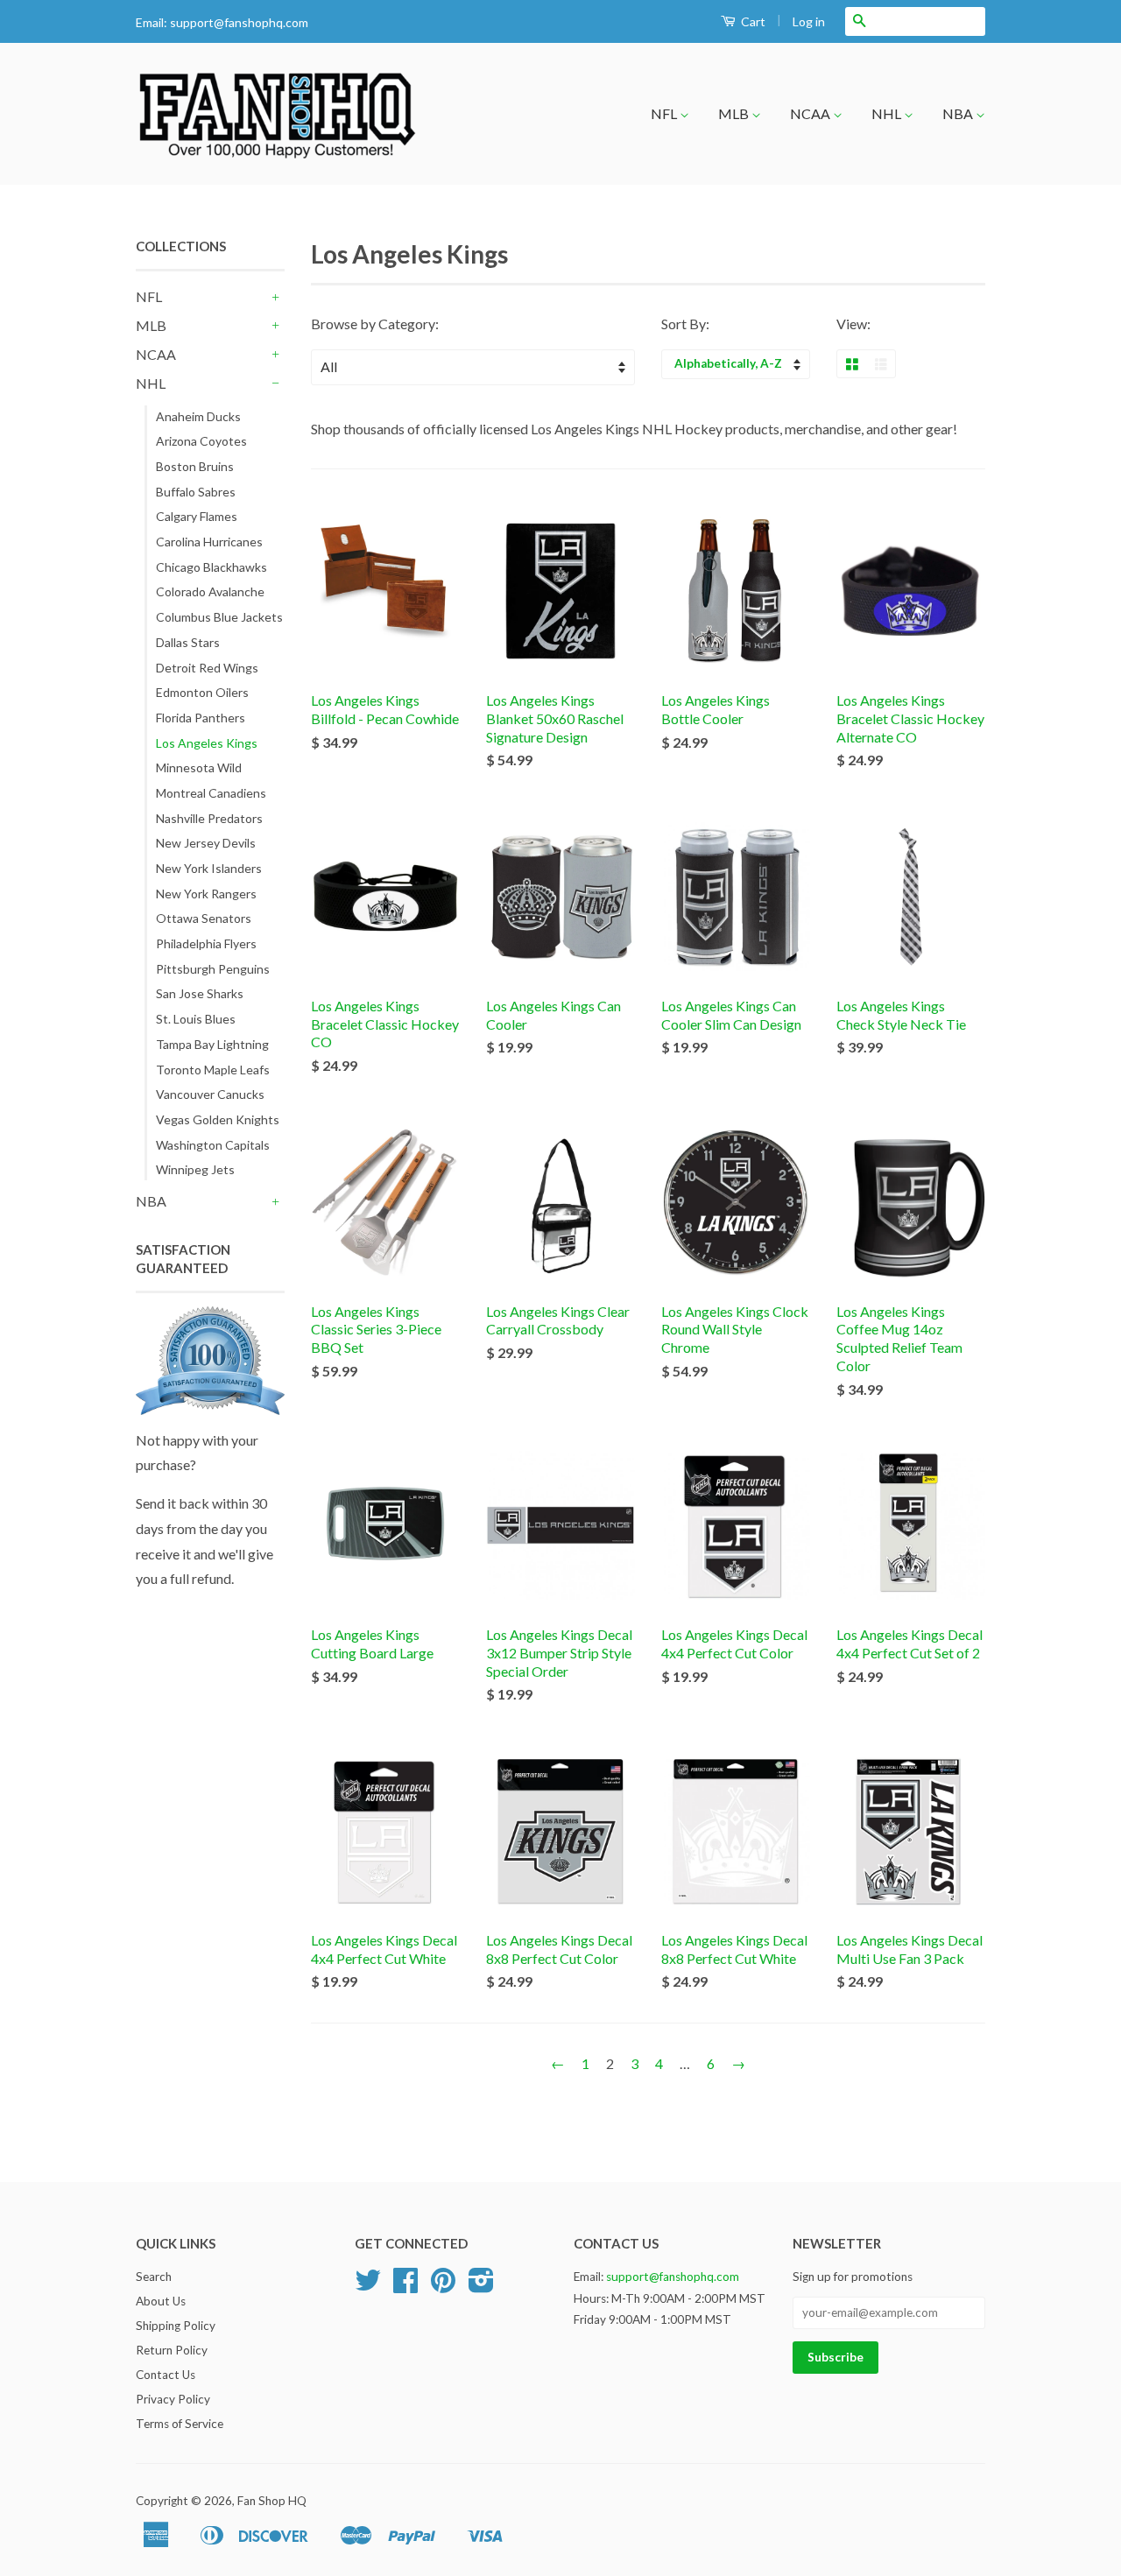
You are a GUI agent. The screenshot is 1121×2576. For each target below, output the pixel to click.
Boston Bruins (195, 466)
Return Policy (172, 2350)
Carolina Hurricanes (209, 542)
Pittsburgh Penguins (213, 969)
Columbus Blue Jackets (219, 617)
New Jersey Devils (206, 843)
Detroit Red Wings (207, 668)
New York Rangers (206, 894)
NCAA (811, 113)
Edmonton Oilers (202, 692)
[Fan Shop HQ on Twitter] (368, 2286)
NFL (665, 113)
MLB (735, 113)
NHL (888, 113)
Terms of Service (180, 2424)
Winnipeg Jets (195, 1169)
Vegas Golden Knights (218, 1119)
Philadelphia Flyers (206, 943)
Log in (809, 21)
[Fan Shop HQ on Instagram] (481, 2286)
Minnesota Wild (199, 767)
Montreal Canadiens (211, 793)
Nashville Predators (209, 818)
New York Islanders (209, 868)
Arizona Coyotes (201, 441)
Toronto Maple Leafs (213, 1070)
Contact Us (166, 2375)
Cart (752, 21)
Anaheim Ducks (198, 416)
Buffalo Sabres (196, 492)
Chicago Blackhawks (212, 567)
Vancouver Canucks (210, 1094)
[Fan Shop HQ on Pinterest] (443, 2286)
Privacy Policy (173, 2399)
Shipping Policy (176, 2326)
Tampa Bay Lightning (212, 1044)
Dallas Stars (188, 642)
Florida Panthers (201, 718)
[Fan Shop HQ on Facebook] (405, 2286)
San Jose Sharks (200, 993)
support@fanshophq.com (239, 22)
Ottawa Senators (204, 918)
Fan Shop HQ (272, 2501)
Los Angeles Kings (207, 743)
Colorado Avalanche (210, 591)
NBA (959, 113)
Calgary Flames (197, 516)
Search (154, 2277)
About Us (161, 2301)
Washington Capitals (213, 1145)
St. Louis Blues (196, 1019)
